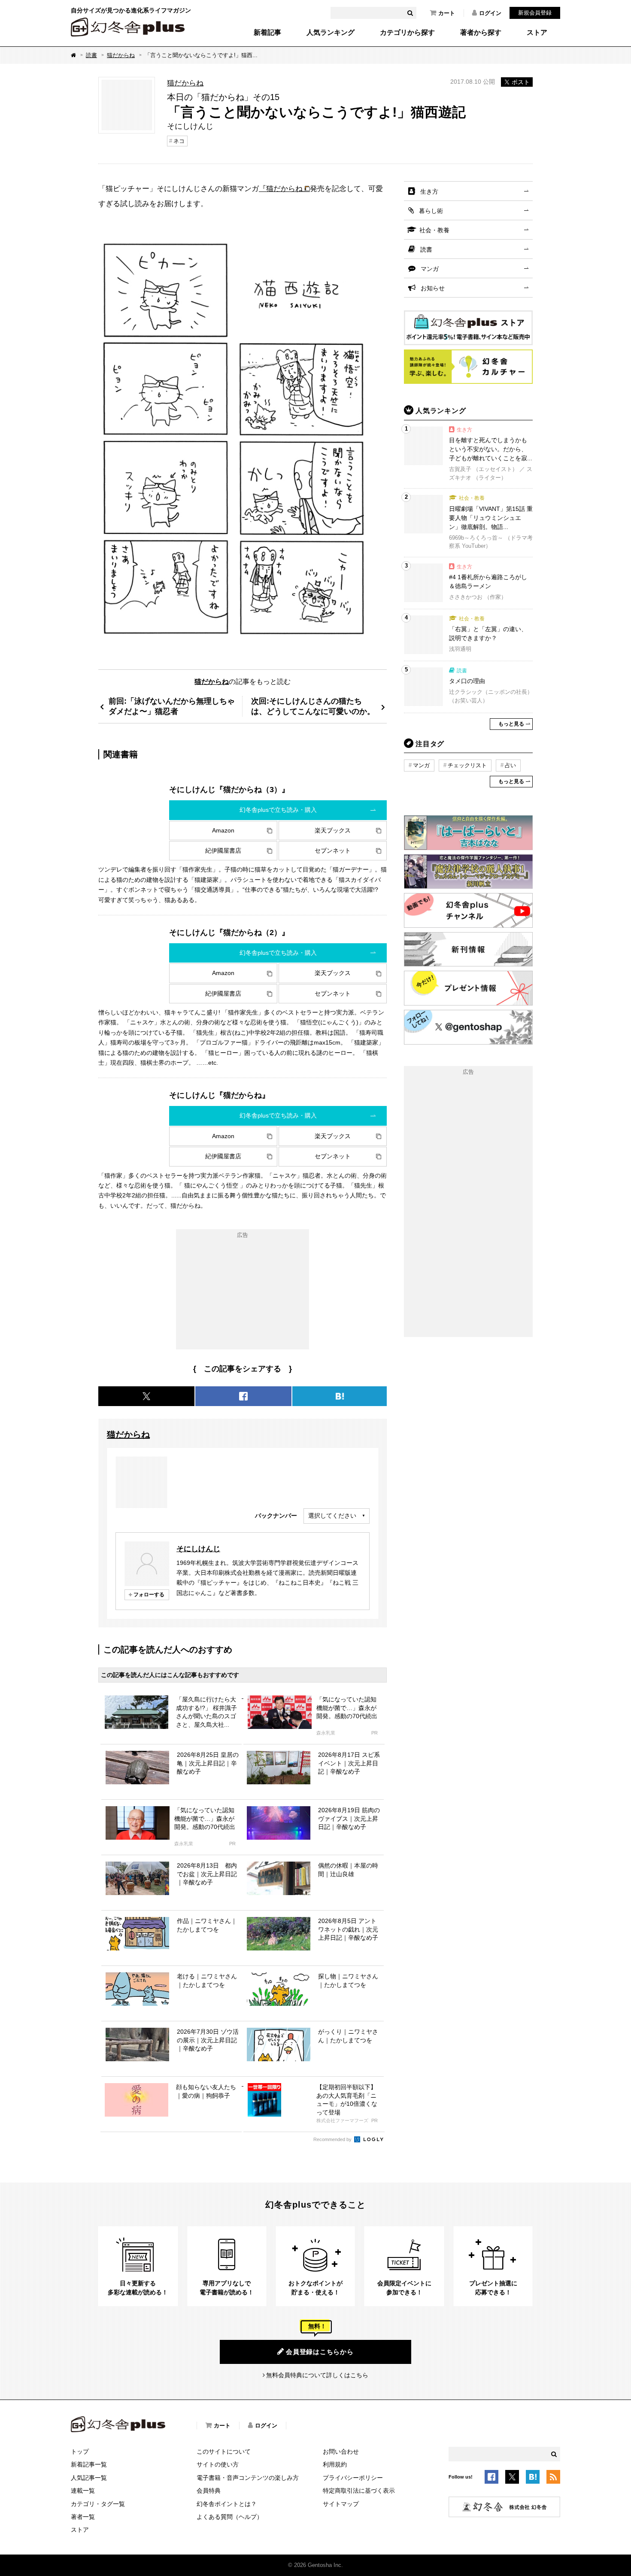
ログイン (490, 13)
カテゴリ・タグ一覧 (98, 2504)
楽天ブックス (333, 830)
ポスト (521, 82)
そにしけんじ (198, 1549)
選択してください (332, 1516)
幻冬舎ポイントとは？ (227, 2504)
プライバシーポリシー (353, 2478)
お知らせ (433, 288)
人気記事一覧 (89, 2478)
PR (375, 1733)
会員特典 (209, 2491)
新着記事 (267, 33)
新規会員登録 (535, 13)
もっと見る (511, 724)
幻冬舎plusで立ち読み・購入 (278, 810)
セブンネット (333, 851)
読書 (91, 55)
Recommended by (333, 2139)
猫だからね (121, 55)
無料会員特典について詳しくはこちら (317, 2375)
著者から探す (481, 33)
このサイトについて (224, 2451)
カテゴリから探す (407, 33)
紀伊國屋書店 (223, 851)
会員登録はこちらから (320, 2352)
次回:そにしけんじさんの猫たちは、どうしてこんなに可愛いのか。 (313, 706)
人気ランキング (331, 33)
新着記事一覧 (89, 2464)
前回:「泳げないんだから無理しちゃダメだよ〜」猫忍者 (172, 706)
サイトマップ (341, 2504)
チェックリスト (467, 765)
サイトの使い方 (218, 2464)
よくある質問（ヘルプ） (230, 2517)
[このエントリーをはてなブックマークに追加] (533, 2479)
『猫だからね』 (284, 188)
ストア (537, 33)
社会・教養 (434, 230)
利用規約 (335, 2464)
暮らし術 (431, 211)
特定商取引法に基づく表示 (359, 2491)
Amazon (223, 830)
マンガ (430, 269)
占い (510, 765)
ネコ (179, 141)
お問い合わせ (341, 2451)
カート (447, 13)
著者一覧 (83, 2517)
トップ (80, 2451)
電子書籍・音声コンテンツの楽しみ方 (248, 2478)
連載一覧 (83, 2491)
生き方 (429, 191)
